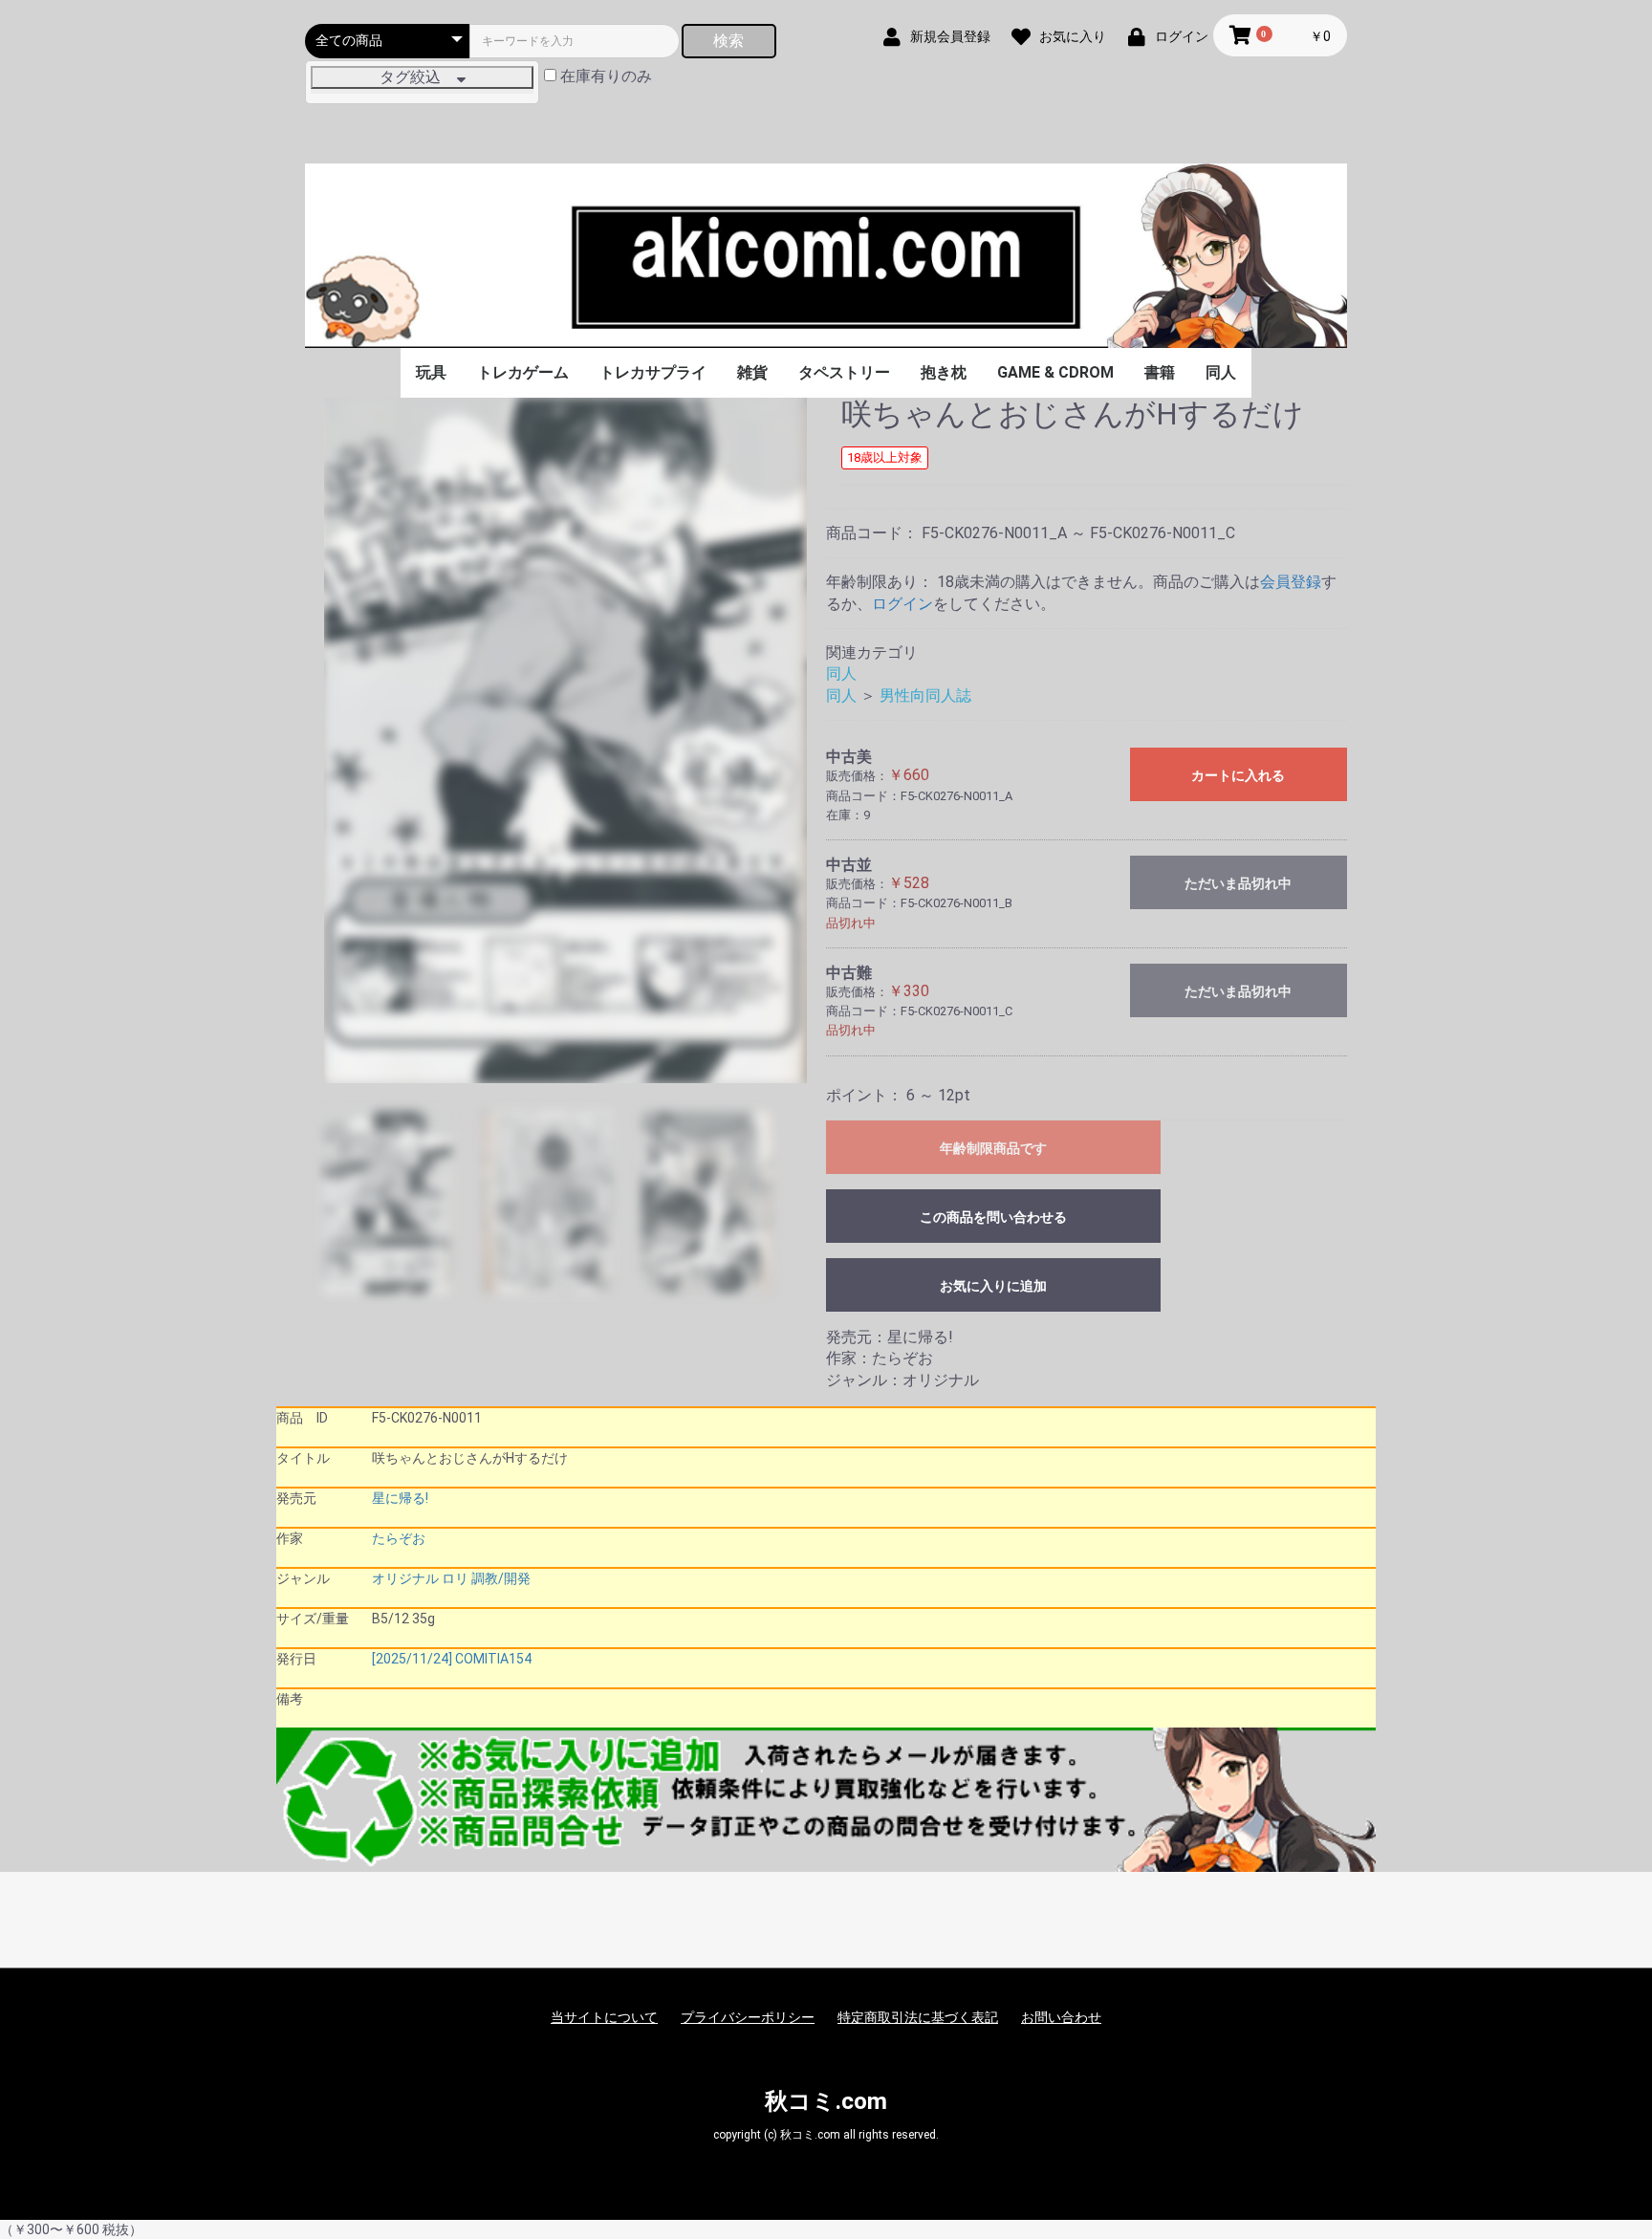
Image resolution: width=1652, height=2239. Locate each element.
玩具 (431, 372)
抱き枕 (944, 372)
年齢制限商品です (993, 1148)
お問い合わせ (1061, 2017)
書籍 (1160, 372)
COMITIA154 (493, 1659)
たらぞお (399, 1538)
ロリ (455, 1578)
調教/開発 (501, 1578)
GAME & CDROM (1055, 372)
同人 (1221, 372)
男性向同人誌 (925, 696)
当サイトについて (604, 2017)
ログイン (902, 604)
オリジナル (405, 1578)
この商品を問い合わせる (993, 1217)
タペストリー (844, 372)
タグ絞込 (418, 77)
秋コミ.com (826, 2101)
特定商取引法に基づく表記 (918, 2017)
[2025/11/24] (412, 1659)
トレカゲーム (523, 372)
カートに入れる (1238, 775)
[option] (565, 740)
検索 (728, 41)
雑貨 (752, 372)
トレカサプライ (653, 372)
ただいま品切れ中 (1238, 883)
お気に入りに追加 (993, 1286)
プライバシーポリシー (748, 2017)
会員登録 (1291, 582)
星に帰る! (400, 1498)
